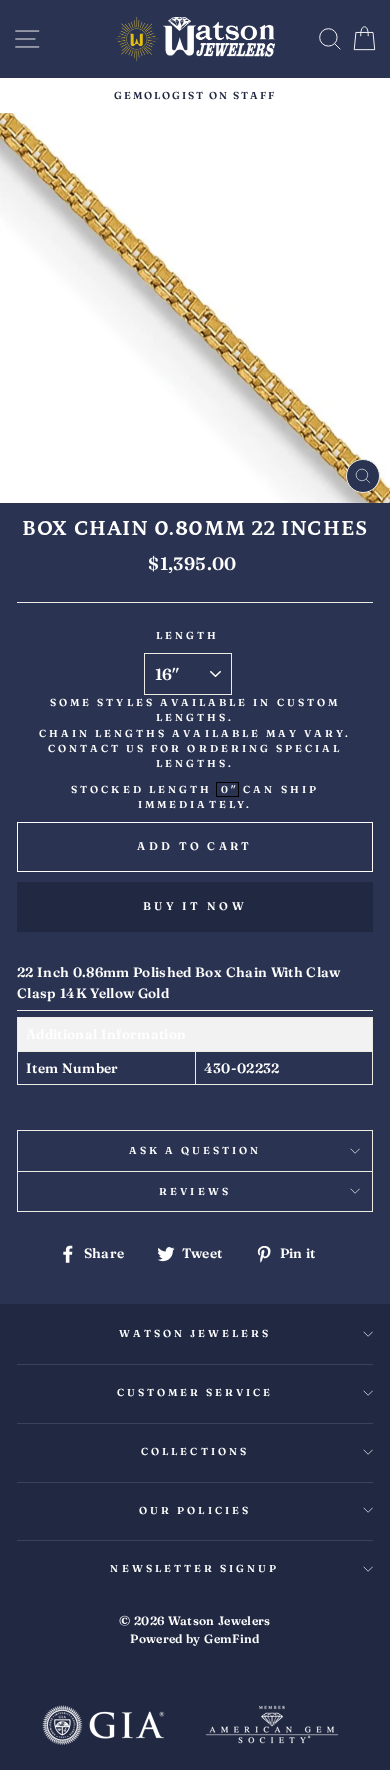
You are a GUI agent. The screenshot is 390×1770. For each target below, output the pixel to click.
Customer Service (195, 1392)
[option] (195, 95)
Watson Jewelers (195, 1333)
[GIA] (103, 1727)
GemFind (231, 1638)
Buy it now (195, 906)
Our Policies (195, 1510)
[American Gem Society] (272, 1727)
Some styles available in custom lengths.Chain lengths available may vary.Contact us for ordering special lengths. (195, 733)
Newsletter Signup (194, 1568)
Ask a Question (195, 1150)
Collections (195, 1451)
